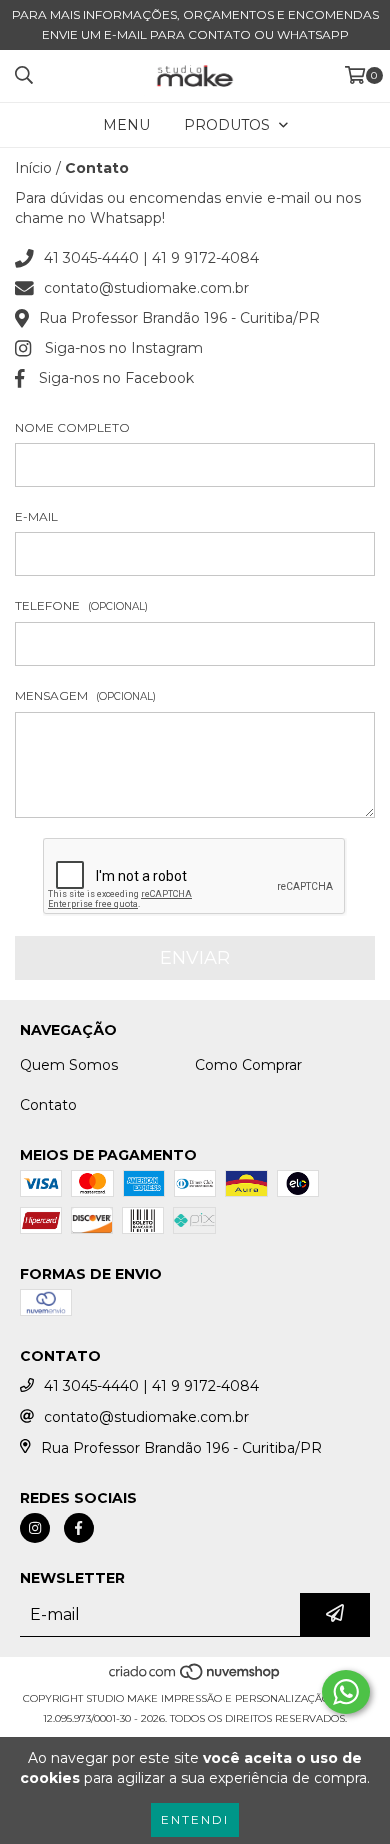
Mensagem (85, 695)
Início (33, 168)
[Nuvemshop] (195, 1678)
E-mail (36, 516)
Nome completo (72, 427)
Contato (48, 1105)
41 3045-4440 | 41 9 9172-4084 (151, 258)
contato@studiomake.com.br (146, 288)
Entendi (195, 1819)
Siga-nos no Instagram (124, 348)
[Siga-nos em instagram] (35, 1528)
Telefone (81, 605)
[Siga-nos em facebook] (79, 1528)
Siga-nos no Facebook (116, 378)
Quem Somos (69, 1065)
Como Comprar (248, 1065)
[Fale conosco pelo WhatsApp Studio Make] (346, 1692)
